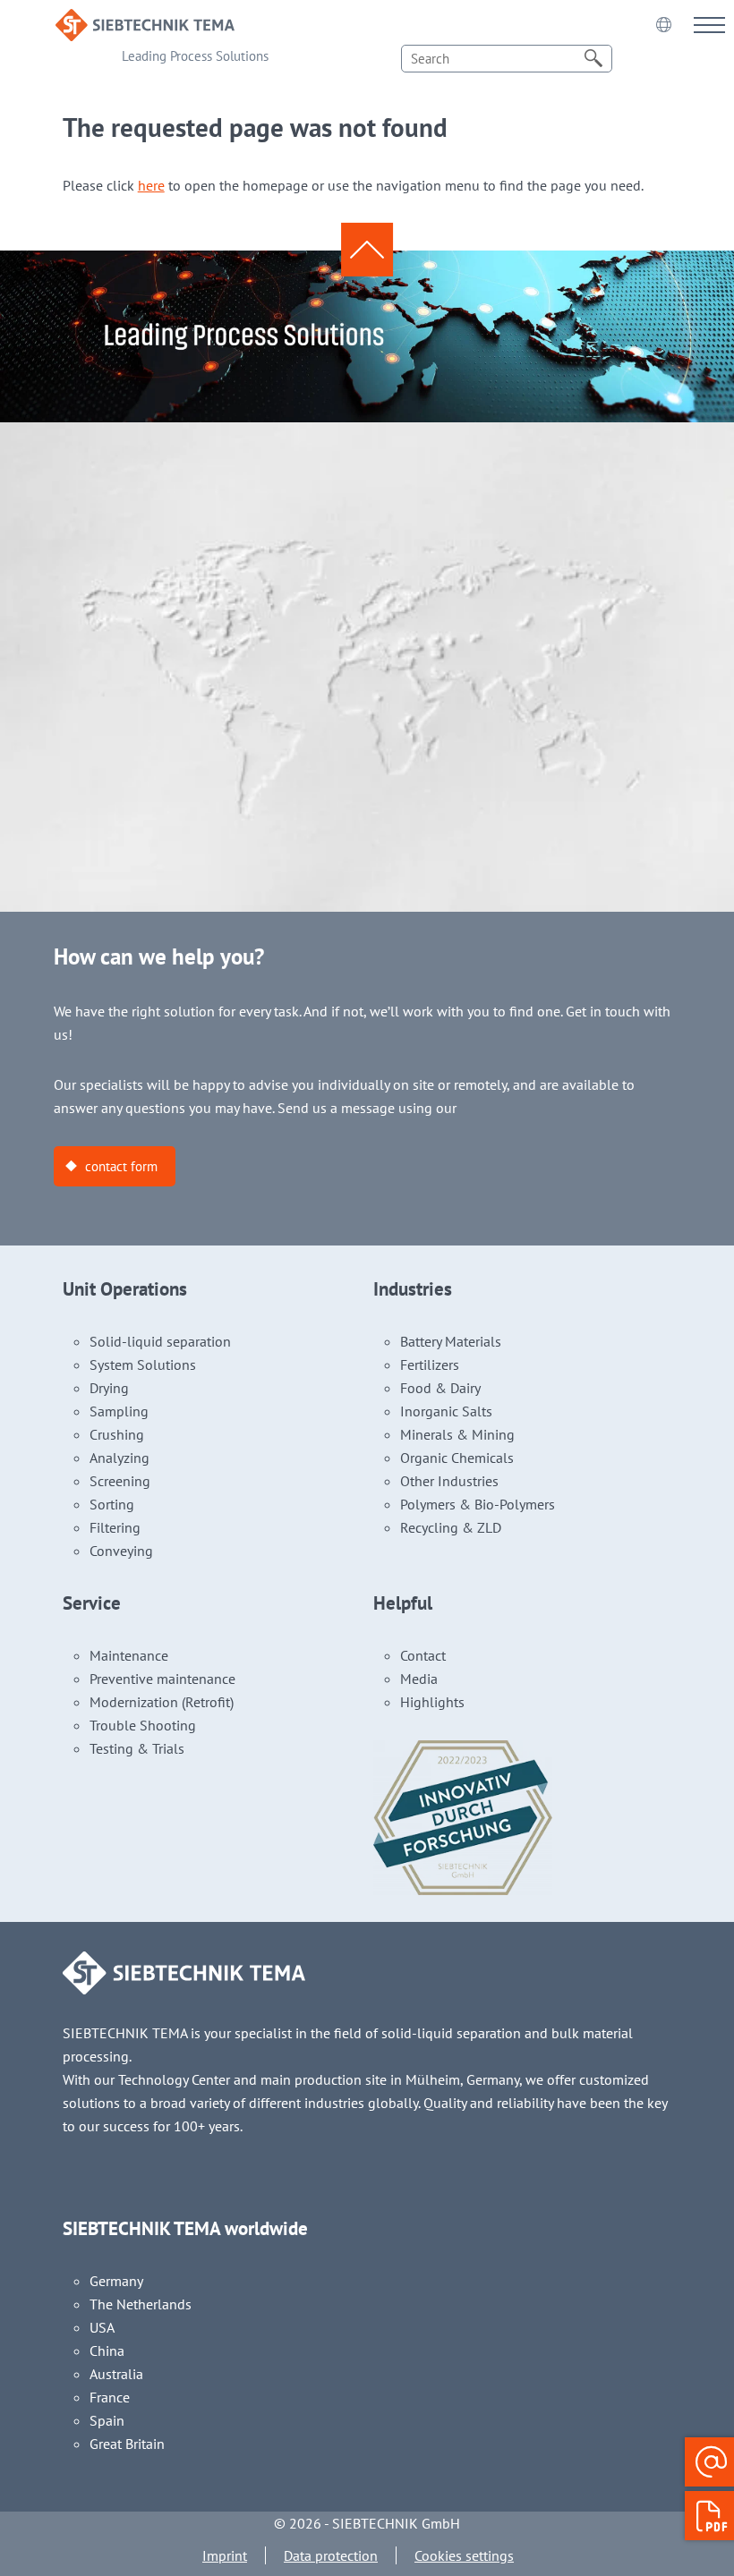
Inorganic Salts (446, 1411)
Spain (107, 2420)
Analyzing (119, 1458)
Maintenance (129, 1655)
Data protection (331, 2555)
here (151, 185)
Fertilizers (430, 1365)
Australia (116, 2374)
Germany (116, 2281)
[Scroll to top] (367, 250)
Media (419, 1679)
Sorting (112, 1504)
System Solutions (143, 1365)
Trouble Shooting (143, 1725)
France (110, 2397)
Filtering (115, 1527)
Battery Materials (451, 1341)
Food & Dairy (440, 1388)
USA (102, 2327)
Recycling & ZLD (451, 1527)
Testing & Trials (137, 1748)
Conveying (121, 1551)
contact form (121, 1166)
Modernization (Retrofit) (162, 1702)
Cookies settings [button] (464, 2555)
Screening (120, 1481)
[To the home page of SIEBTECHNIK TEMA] (145, 21)
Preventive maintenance (162, 1679)
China (107, 2351)
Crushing (117, 1434)
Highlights (432, 1702)
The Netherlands (141, 2304)
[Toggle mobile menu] (709, 25)
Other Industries (449, 1481)
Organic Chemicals (457, 1458)
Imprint (225, 2555)
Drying (109, 1388)
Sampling (119, 1411)
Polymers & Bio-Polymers (478, 1504)
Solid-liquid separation (160, 1341)
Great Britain (127, 2444)
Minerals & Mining (457, 1434)
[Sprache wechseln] (663, 24)
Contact (423, 1655)
